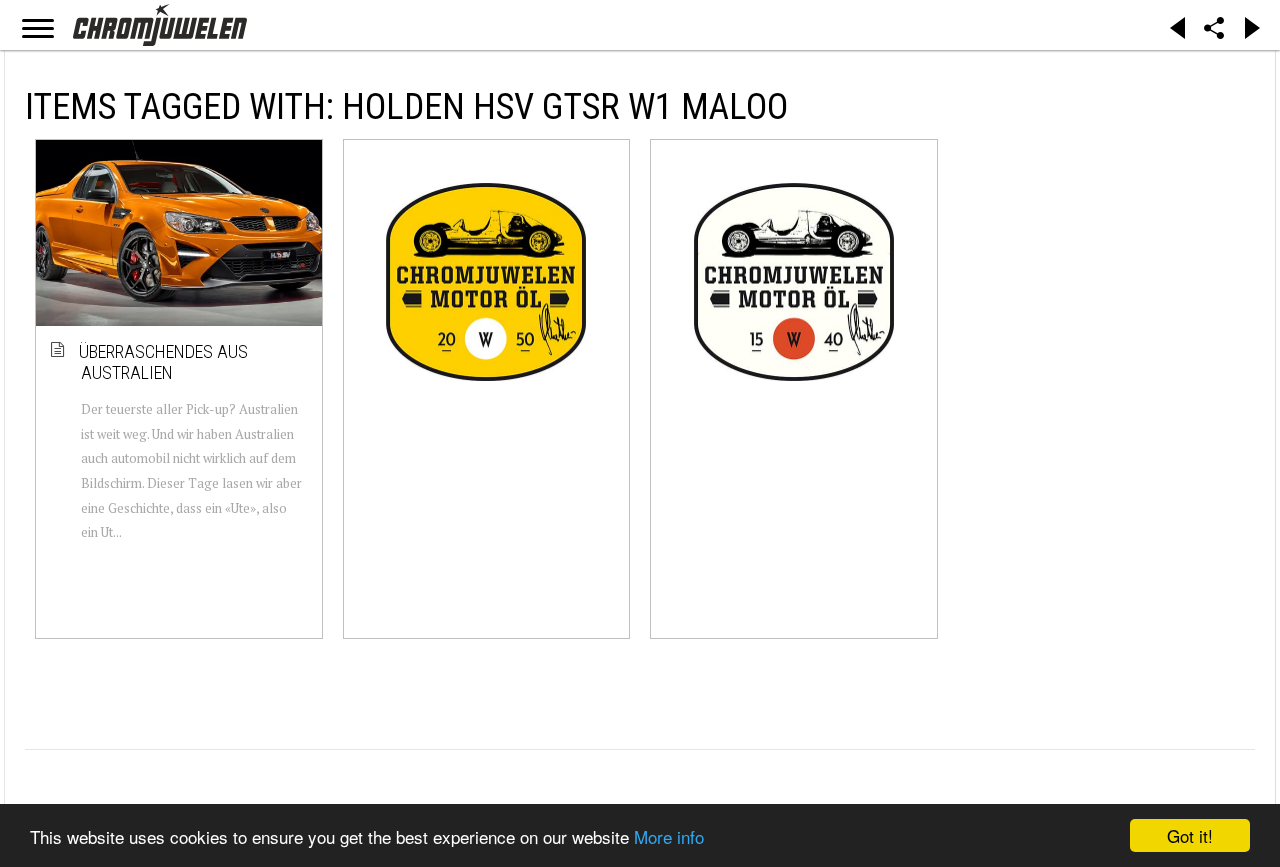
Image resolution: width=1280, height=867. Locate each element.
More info (669, 836)
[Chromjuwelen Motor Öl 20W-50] (487, 282)
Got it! (1190, 835)
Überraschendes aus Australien (164, 362)
